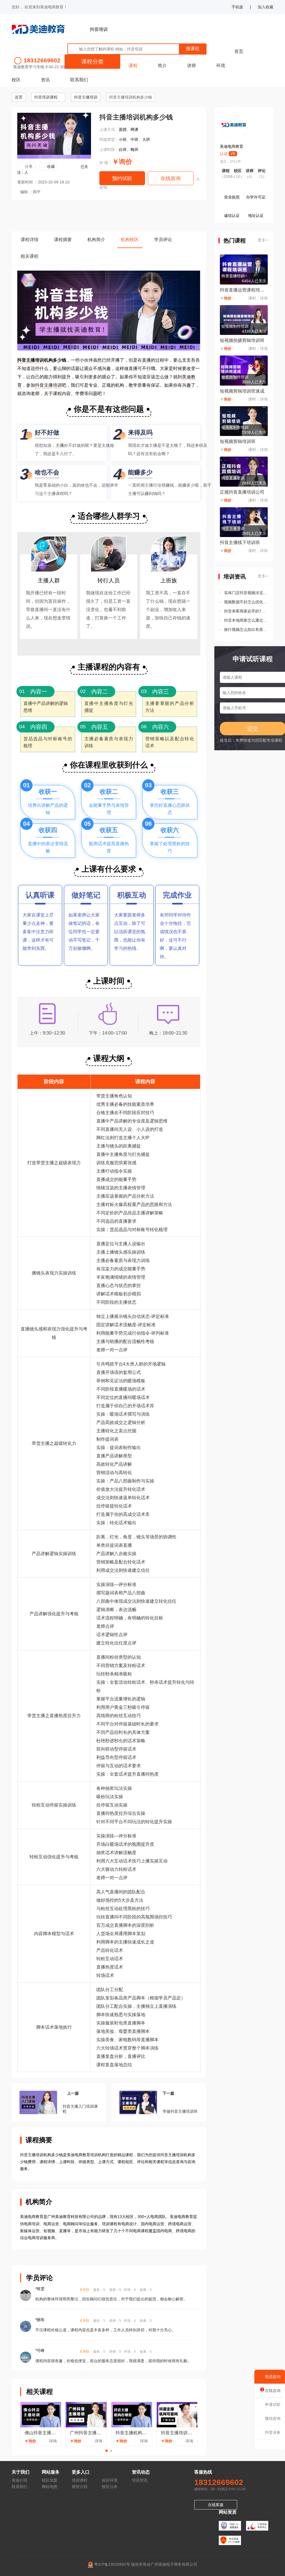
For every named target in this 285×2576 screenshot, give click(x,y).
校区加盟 (50, 2480)
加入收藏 (266, 7)
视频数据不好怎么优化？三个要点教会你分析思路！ (246, 602)
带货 (41, 1163)
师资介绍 (80, 2487)
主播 (60, 445)
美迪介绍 (19, 2480)
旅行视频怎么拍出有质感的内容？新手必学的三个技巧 (246, 629)
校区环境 (110, 2480)
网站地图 (50, 2487)
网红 (101, 1138)
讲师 (191, 66)
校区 (16, 80)
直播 (146, 360)
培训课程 (80, 2480)
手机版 (237, 7)
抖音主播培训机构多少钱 (131, 97)
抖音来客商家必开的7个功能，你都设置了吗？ (246, 611)
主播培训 (53, 385)
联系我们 (79, 80)
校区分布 (110, 2487)
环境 (221, 66)
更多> (263, 240)
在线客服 (216, 2505)
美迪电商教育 (232, 146)
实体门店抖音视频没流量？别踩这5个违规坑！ (246, 593)
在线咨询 (171, 178)
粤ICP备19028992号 (112, 2564)
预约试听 (122, 178)
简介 (162, 66)
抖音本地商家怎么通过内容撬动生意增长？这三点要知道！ (246, 620)
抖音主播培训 (86, 97)
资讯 (45, 80)
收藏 (51, 166)
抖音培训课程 (46, 97)
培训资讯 (140, 2480)
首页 (239, 51)
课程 (133, 66)
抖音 (40, 385)
